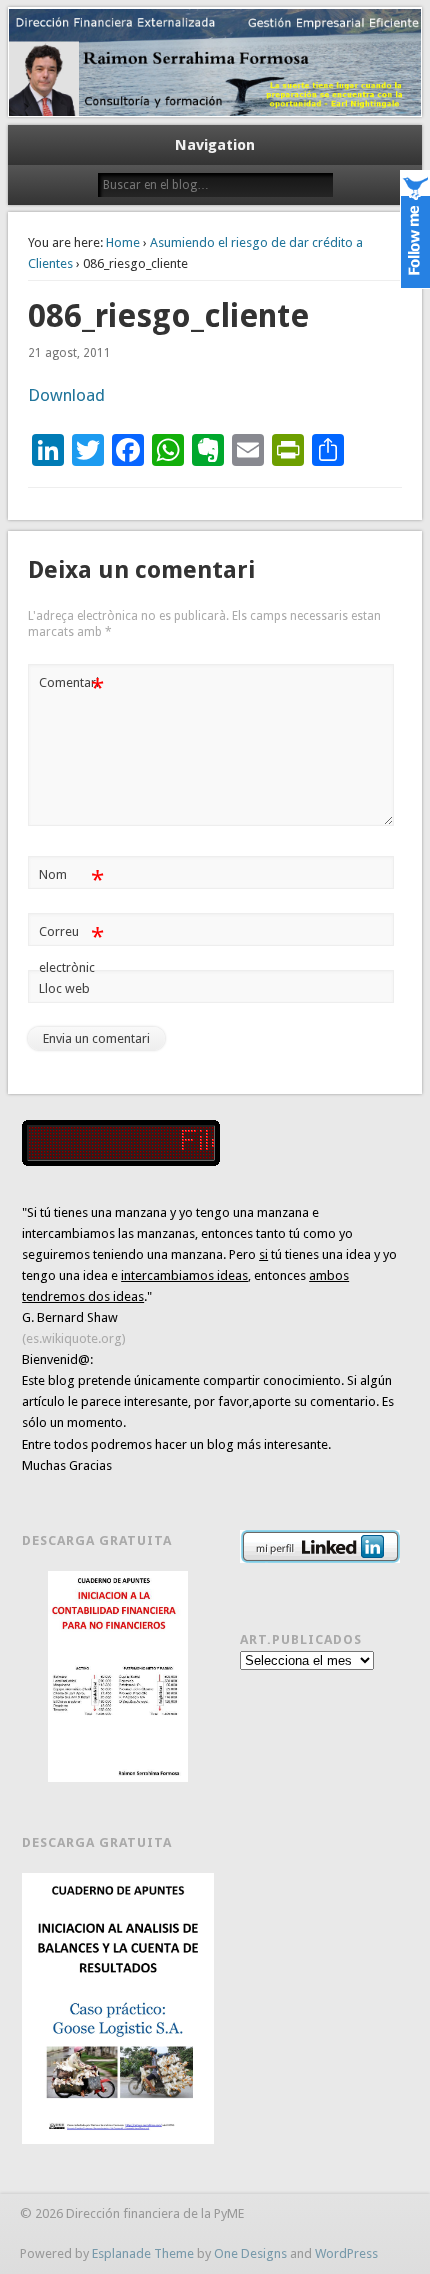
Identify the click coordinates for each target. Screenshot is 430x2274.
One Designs (250, 2253)
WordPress (346, 2253)
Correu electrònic (71, 949)
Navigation (215, 145)
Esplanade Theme (143, 2253)
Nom (71, 879)
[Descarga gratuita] (117, 1676)
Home (123, 242)
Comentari (71, 687)
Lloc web (64, 988)
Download (66, 395)
